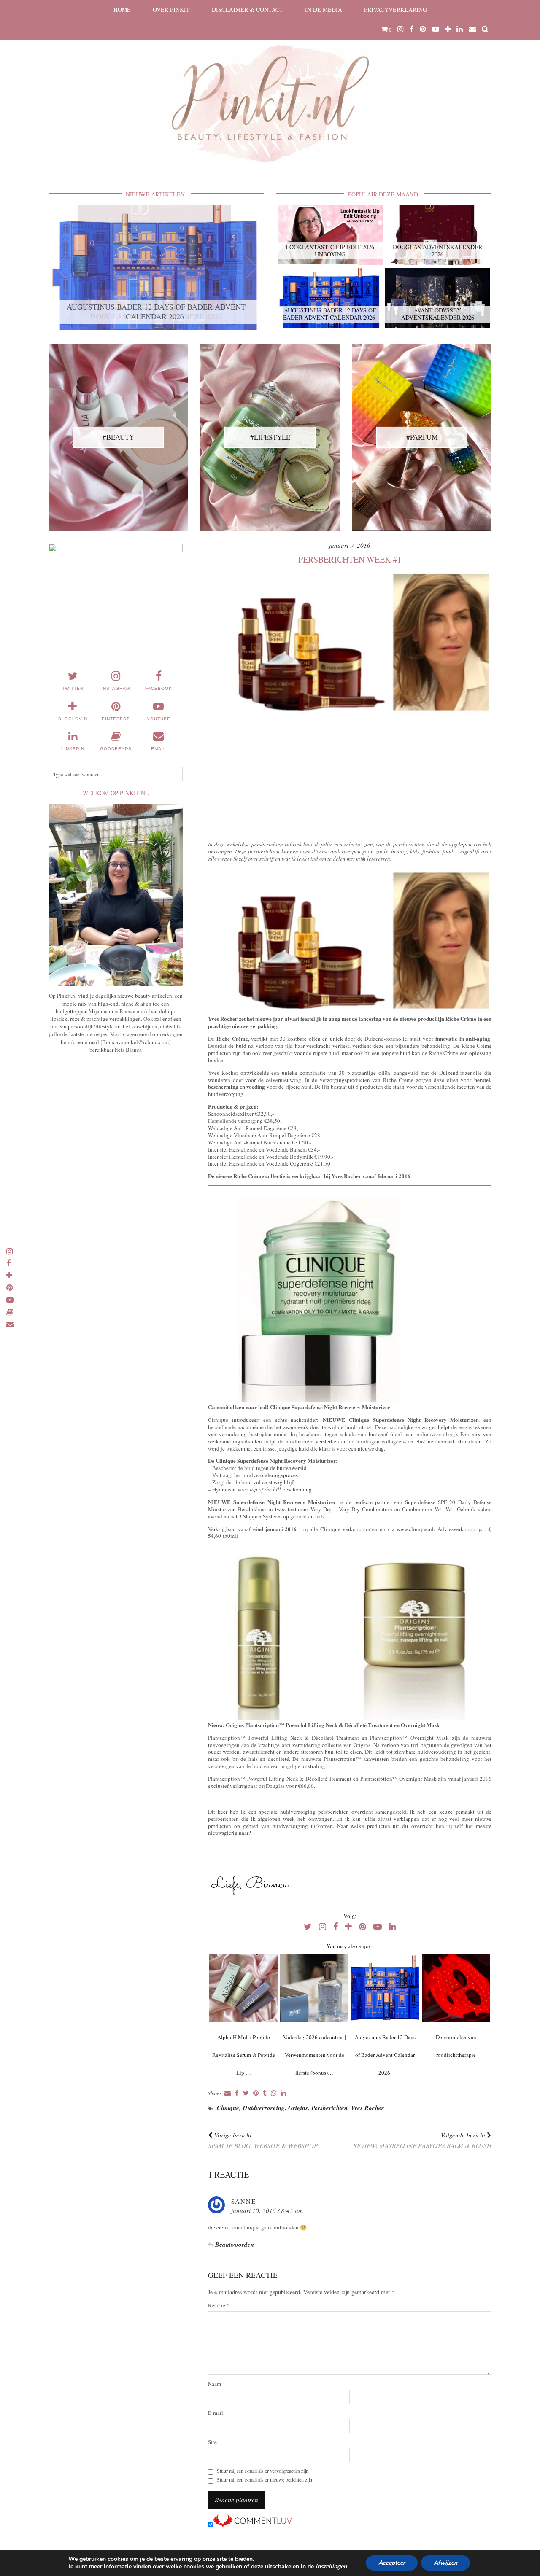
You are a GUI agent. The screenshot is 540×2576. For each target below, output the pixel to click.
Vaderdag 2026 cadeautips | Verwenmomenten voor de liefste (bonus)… (315, 2055)
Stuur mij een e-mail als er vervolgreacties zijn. (263, 2471)
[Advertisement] (350, 776)
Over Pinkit (171, 9)
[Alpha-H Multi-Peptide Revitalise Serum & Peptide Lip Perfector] (243, 1988)
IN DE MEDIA (324, 9)
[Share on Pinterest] (256, 2093)
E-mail (216, 2413)
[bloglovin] (448, 29)
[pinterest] (423, 29)
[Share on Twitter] (246, 2093)
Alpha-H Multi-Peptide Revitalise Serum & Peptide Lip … (244, 2055)
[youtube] (436, 29)
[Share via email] (228, 2093)
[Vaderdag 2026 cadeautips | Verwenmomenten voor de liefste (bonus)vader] (314, 1988)
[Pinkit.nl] (270, 87)
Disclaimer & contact (247, 9)
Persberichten (329, 2108)
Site (212, 2442)
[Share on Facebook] (237, 2093)
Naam (215, 2384)
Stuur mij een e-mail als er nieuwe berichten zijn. (265, 2480)
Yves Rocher (367, 2108)
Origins (298, 2108)
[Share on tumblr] (265, 2093)
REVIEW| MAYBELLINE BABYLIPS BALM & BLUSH (422, 2140)
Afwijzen (445, 2563)
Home (122, 9)
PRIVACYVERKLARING (396, 9)
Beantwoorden (235, 2244)
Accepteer (392, 2563)
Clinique (228, 2108)
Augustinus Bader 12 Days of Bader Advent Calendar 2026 (385, 2055)
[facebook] (412, 29)
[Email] (472, 29)
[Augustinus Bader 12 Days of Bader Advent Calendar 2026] (385, 1988)
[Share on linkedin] (283, 2093)
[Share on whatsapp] (274, 2093)
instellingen (331, 2567)
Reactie (219, 2305)
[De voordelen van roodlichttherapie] (456, 1988)
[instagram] (401, 29)
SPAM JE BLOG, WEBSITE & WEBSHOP (263, 2140)
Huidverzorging (264, 2108)
